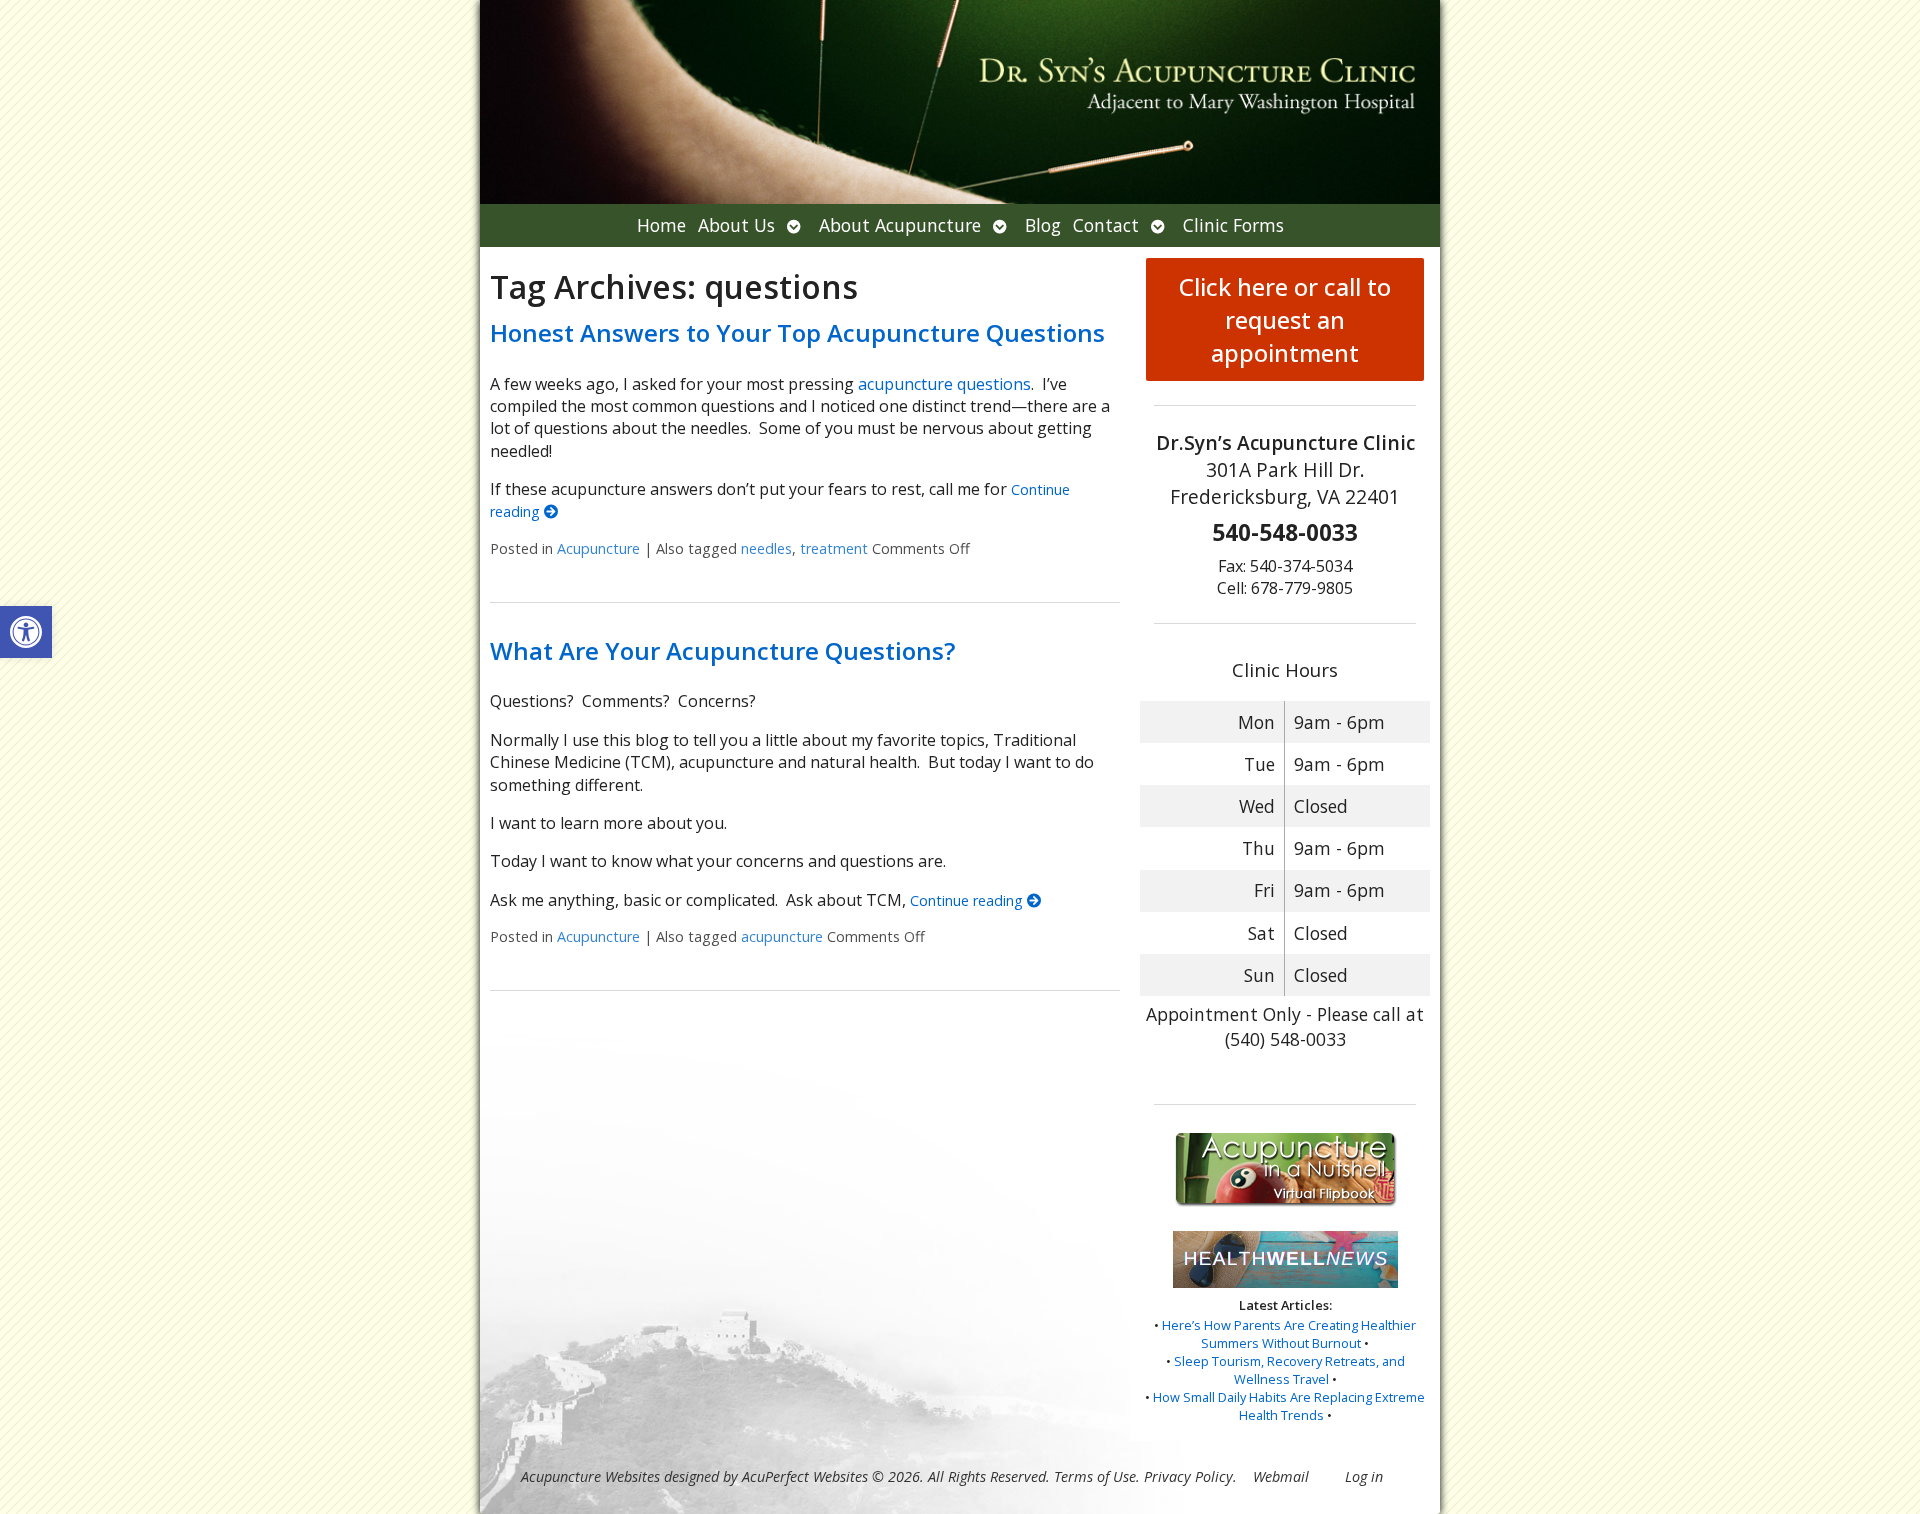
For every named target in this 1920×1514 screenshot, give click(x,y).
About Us (736, 225)
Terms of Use (1095, 1476)
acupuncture (782, 936)
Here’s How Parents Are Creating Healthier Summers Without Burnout (1289, 1334)
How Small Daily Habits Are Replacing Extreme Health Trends (1289, 1406)
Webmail (1281, 1476)
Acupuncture (598, 548)
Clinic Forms (1233, 225)
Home (661, 225)
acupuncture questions (944, 384)
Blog (1043, 225)
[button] (26, 632)
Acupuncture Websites (590, 1476)
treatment (834, 548)
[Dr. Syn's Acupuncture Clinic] (960, 102)
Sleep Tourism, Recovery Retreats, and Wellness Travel (1289, 1370)
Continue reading (968, 900)
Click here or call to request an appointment (1285, 319)
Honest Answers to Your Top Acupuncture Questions (797, 332)
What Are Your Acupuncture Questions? (722, 650)
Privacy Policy (1188, 1476)
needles (766, 548)
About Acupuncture (900, 225)
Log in (1364, 1476)
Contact (1106, 225)
